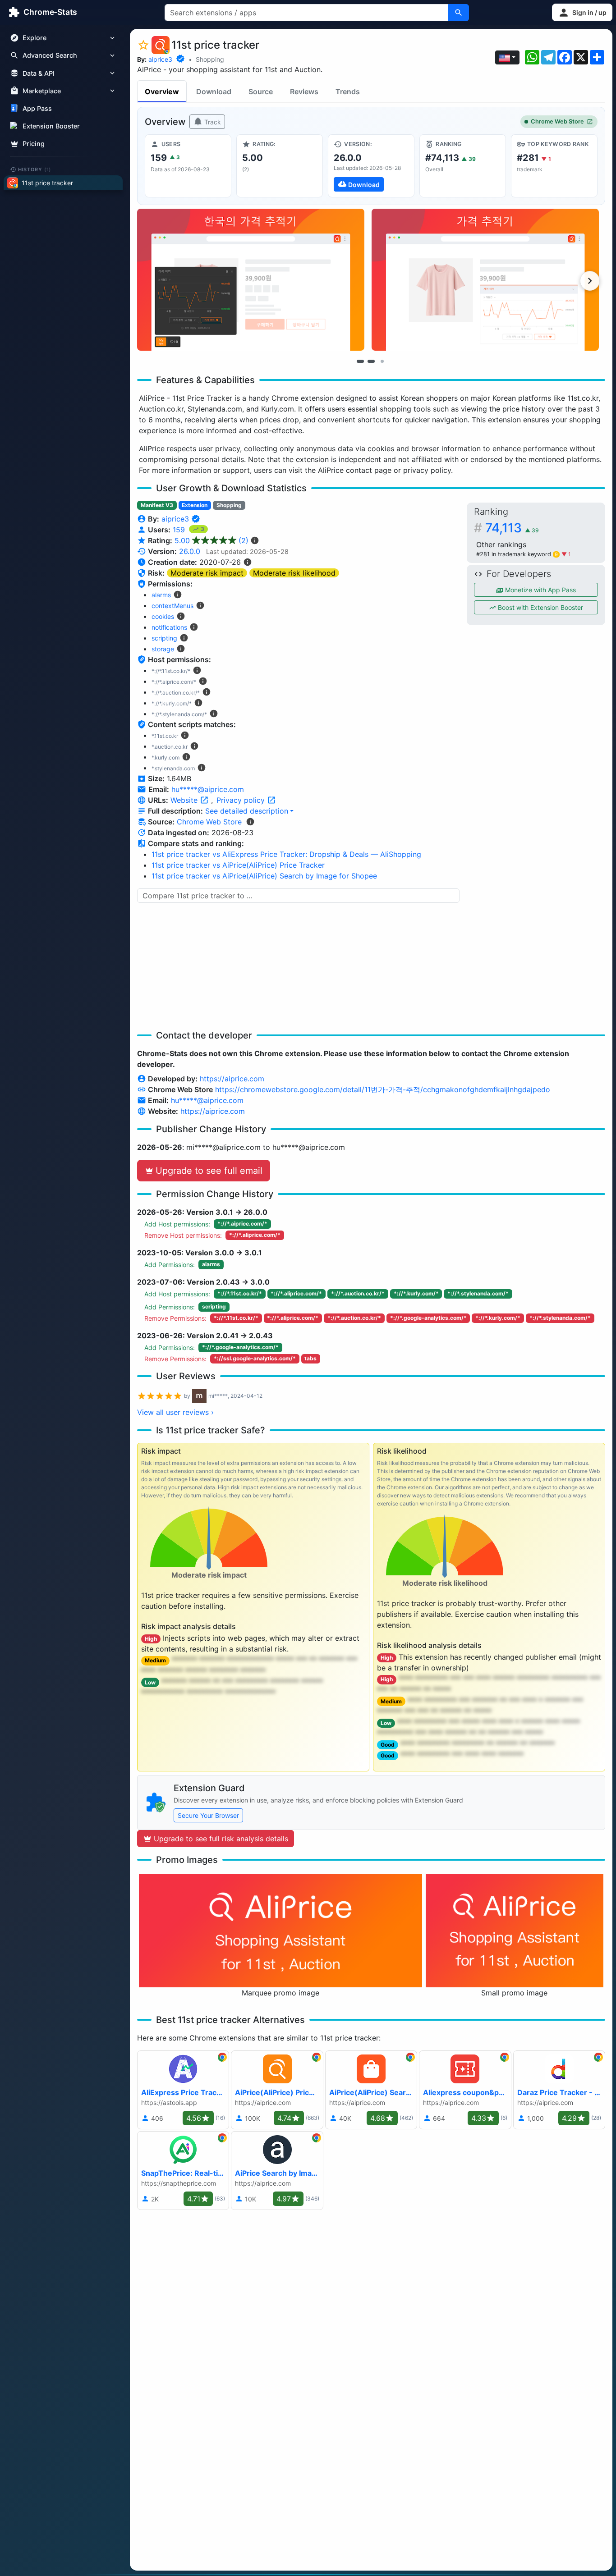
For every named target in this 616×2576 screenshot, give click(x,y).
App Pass (37, 108)
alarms (161, 595)
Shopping (210, 59)
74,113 (512, 528)
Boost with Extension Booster (540, 607)
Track (212, 122)
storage (163, 649)
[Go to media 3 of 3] (382, 361)
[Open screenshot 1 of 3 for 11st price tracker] (251, 280)
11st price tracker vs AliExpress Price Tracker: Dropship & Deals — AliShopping (286, 854)
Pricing (34, 144)
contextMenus (172, 606)
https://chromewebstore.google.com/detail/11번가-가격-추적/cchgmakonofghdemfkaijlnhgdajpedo (383, 1089)
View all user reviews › (175, 1412)
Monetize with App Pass (540, 590)
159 (180, 530)
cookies (163, 616)
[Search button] (459, 13)
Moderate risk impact (207, 573)
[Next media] (590, 281)
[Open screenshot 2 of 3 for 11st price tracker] (485, 280)
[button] (582, 12)
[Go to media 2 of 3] (371, 361)
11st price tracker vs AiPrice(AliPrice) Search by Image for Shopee (264, 876)
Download (214, 92)
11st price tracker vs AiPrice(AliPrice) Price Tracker (238, 865)
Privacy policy (242, 800)
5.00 (211, 540)
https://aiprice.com (232, 1079)
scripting (164, 638)
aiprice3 (160, 59)
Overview (162, 92)
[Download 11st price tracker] (371, 166)
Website (185, 800)
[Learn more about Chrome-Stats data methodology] (250, 822)
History (35, 169)
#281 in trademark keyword (517, 554)
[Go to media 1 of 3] (360, 361)
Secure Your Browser (208, 1815)
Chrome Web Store (557, 121)
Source (261, 92)
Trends (348, 92)
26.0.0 (190, 551)
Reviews (304, 92)
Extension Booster (51, 126)
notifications (169, 627)
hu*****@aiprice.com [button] (208, 789)
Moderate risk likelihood (294, 573)
